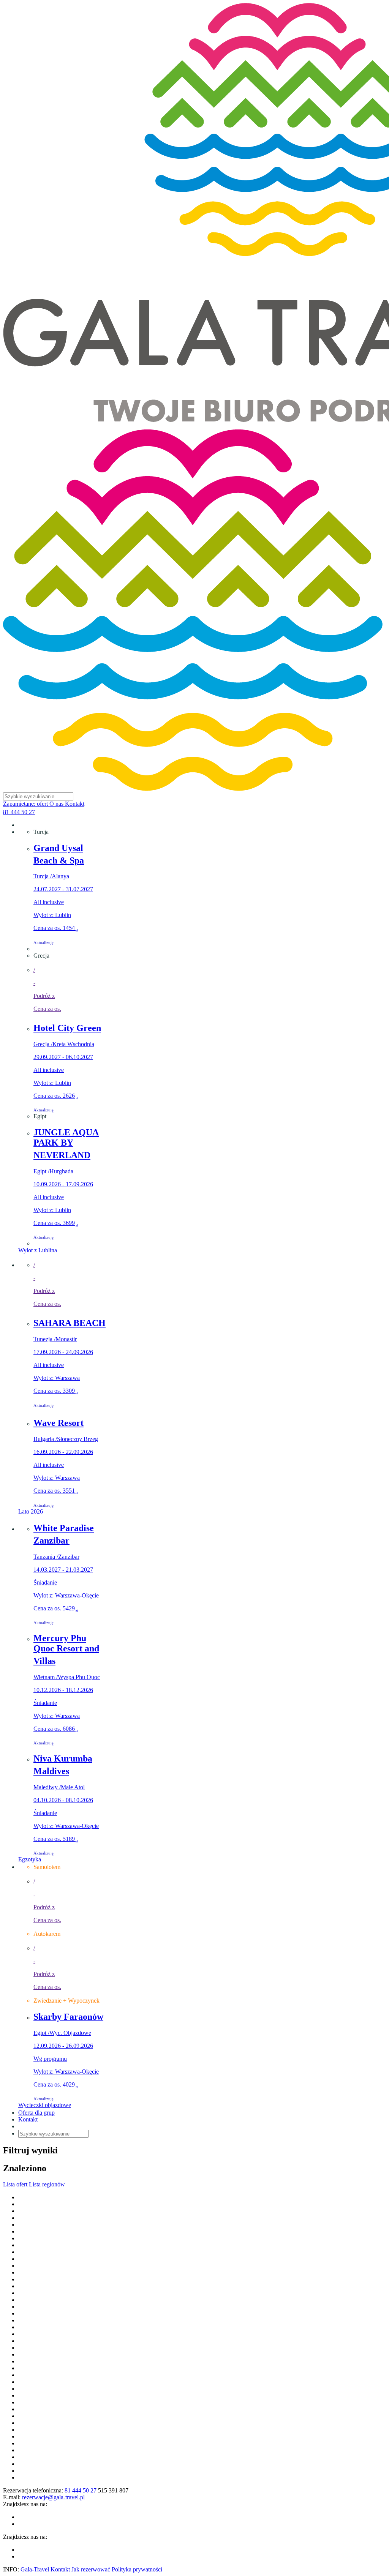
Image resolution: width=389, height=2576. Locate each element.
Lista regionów (47, 2184)
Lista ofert (16, 2184)
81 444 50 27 (19, 812)
